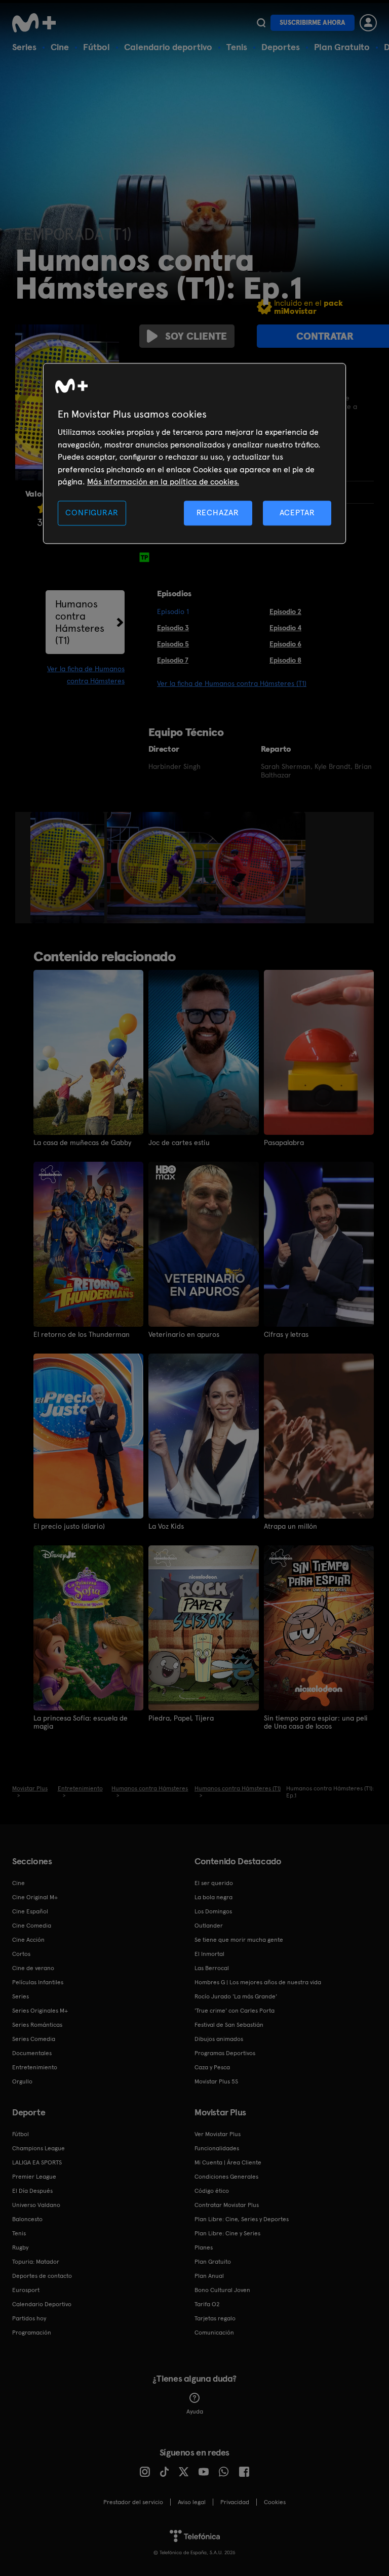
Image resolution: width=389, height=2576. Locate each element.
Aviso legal (192, 2502)
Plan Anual (209, 2276)
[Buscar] (261, 23)
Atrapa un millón (290, 1526)
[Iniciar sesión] (368, 23)
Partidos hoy (29, 2318)
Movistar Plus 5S (216, 2081)
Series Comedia (34, 2039)
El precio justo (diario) (69, 1526)
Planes (204, 2247)
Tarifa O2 (207, 2304)
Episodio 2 (285, 611)
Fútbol (96, 47)
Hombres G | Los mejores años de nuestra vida (258, 1982)
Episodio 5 (173, 644)
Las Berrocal (212, 1968)
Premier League (34, 2177)
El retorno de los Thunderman (82, 1334)
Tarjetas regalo (215, 2318)
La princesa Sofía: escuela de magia (81, 1722)
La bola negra (213, 1897)
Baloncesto (27, 2219)
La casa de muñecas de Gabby (82, 1142)
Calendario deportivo (168, 47)
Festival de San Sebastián (229, 2025)
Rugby (20, 2247)
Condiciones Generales (226, 2177)
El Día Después (32, 2191)
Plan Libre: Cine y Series (227, 2233)
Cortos (21, 1954)
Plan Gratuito (342, 47)
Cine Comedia (32, 1926)
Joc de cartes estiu (179, 1142)
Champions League (38, 2148)
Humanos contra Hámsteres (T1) (80, 622)
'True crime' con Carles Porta (235, 2011)
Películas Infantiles (38, 1982)
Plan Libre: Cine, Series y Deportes (242, 2219)
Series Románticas (37, 2025)
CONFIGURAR (92, 513)
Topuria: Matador (36, 2262)
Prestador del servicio (133, 2502)
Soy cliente (196, 336)
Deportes (281, 47)
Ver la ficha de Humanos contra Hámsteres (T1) (232, 683)
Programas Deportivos (225, 2053)
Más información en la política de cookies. (163, 482)
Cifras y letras (286, 1334)
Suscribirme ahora (313, 23)
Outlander (209, 1926)
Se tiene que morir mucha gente (239, 1940)
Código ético (212, 2191)
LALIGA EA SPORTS (37, 2162)
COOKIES (275, 2502)
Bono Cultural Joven (222, 2290)
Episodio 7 (173, 660)
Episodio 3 (173, 628)
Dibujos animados (219, 2039)
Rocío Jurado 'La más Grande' (236, 1996)
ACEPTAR (297, 513)
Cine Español (30, 1911)
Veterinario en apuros (184, 1334)
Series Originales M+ (40, 2011)
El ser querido (214, 1883)
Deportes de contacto (42, 2276)
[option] (69, 868)
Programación (32, 2333)
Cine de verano (33, 1968)
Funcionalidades (217, 2148)
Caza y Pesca (212, 2067)
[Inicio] (37, 23)
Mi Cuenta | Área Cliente (228, 2162)
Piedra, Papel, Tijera (181, 1718)
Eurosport (26, 2290)
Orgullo (22, 2081)
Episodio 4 (285, 628)
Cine (60, 47)
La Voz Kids (166, 1526)
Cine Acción (28, 1940)
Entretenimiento (35, 2067)
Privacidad (235, 2502)
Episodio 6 (285, 644)
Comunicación (214, 2333)
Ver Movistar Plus (218, 2134)
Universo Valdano (36, 2205)
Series (24, 47)
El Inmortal (209, 1954)
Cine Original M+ (35, 1897)
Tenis (237, 47)
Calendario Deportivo (42, 2304)
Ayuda (195, 2411)
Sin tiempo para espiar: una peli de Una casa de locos (316, 1722)
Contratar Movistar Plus (227, 2205)
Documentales (32, 2053)
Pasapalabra (284, 1142)
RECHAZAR (218, 513)
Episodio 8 (285, 660)
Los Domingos (213, 1911)
